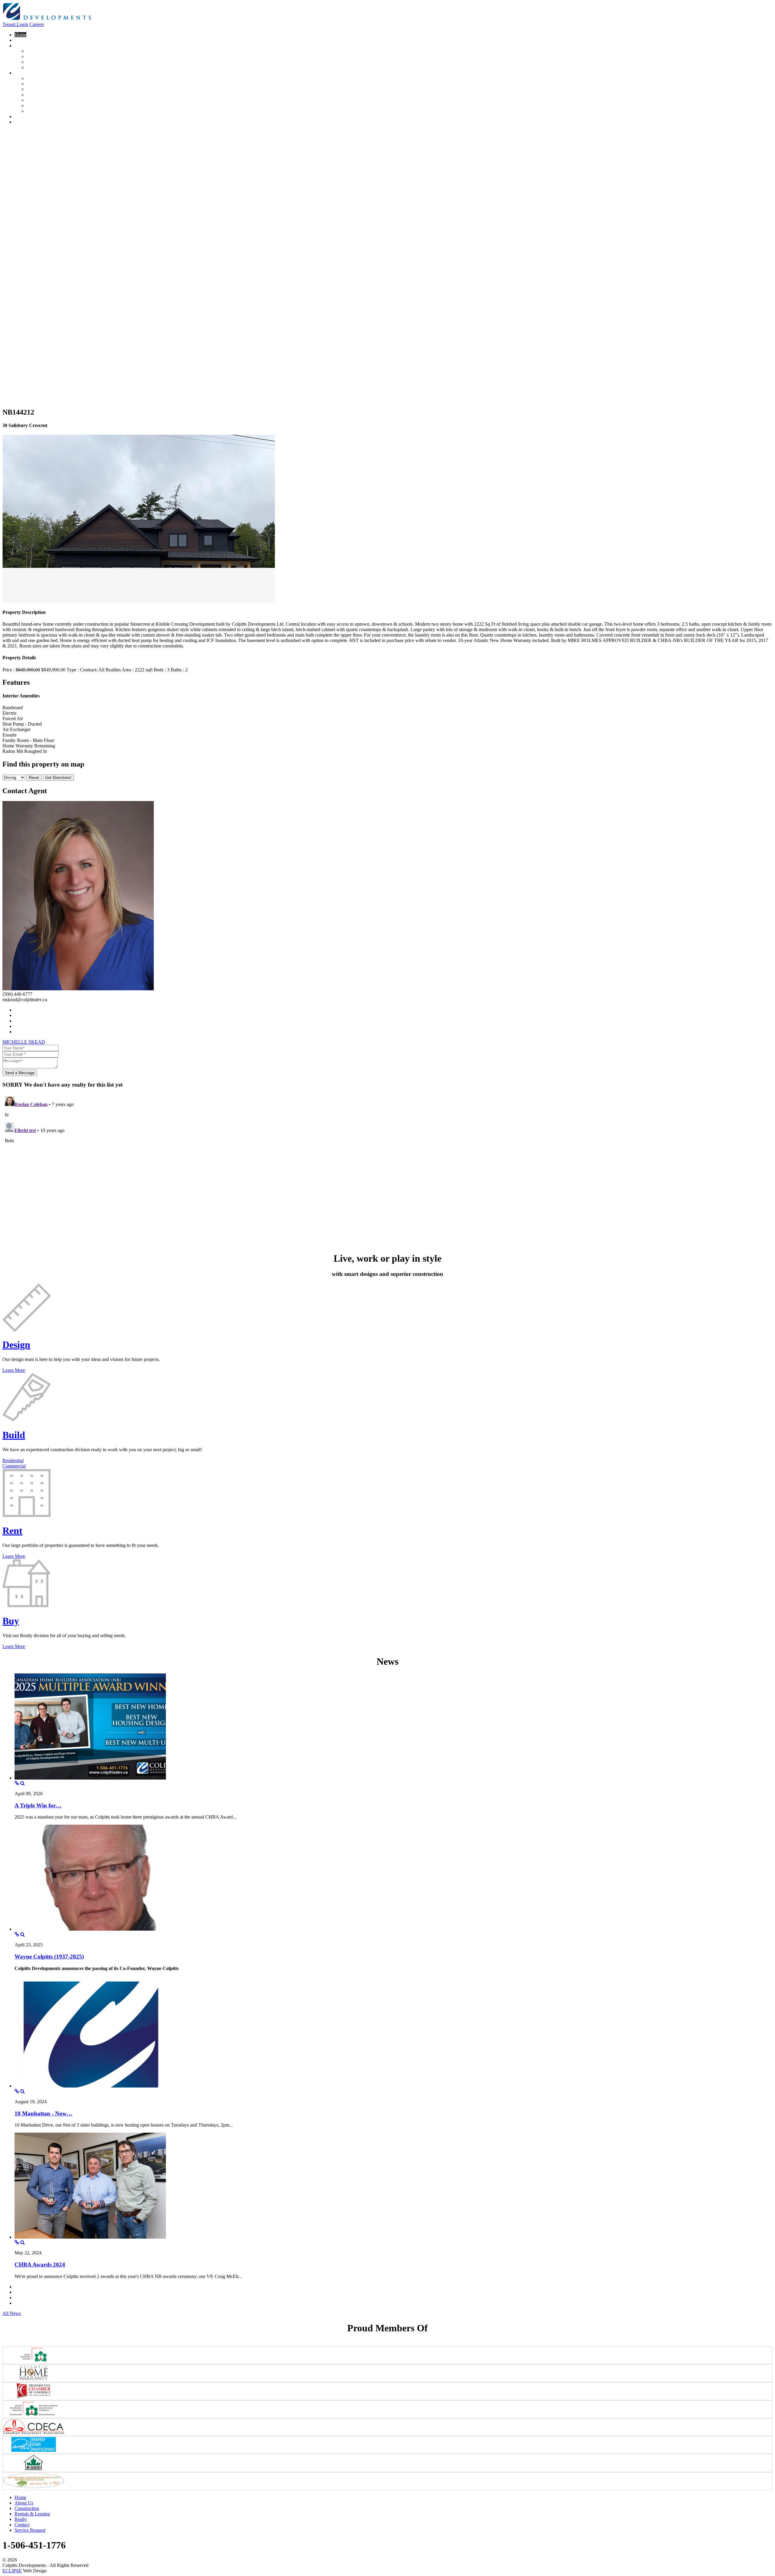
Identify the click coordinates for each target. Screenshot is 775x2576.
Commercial (14, 1466)
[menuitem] (20, 35)
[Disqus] (387, 1170)
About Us (24, 2503)
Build (14, 1435)
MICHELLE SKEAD (24, 1042)
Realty (21, 2519)
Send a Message (20, 1073)
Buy (11, 1621)
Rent (12, 1531)
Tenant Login (15, 24)
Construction (27, 2508)
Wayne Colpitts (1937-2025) (49, 1957)
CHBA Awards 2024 (40, 2265)
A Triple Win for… (38, 1805)
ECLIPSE (12, 2571)
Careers (37, 24)
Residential (13, 1460)
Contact (22, 2525)
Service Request (30, 2530)
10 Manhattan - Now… (43, 2113)
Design (16, 1345)
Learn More (14, 1370)
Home (20, 2497)
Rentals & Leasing (32, 2514)
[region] (387, 266)
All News (12, 2313)
